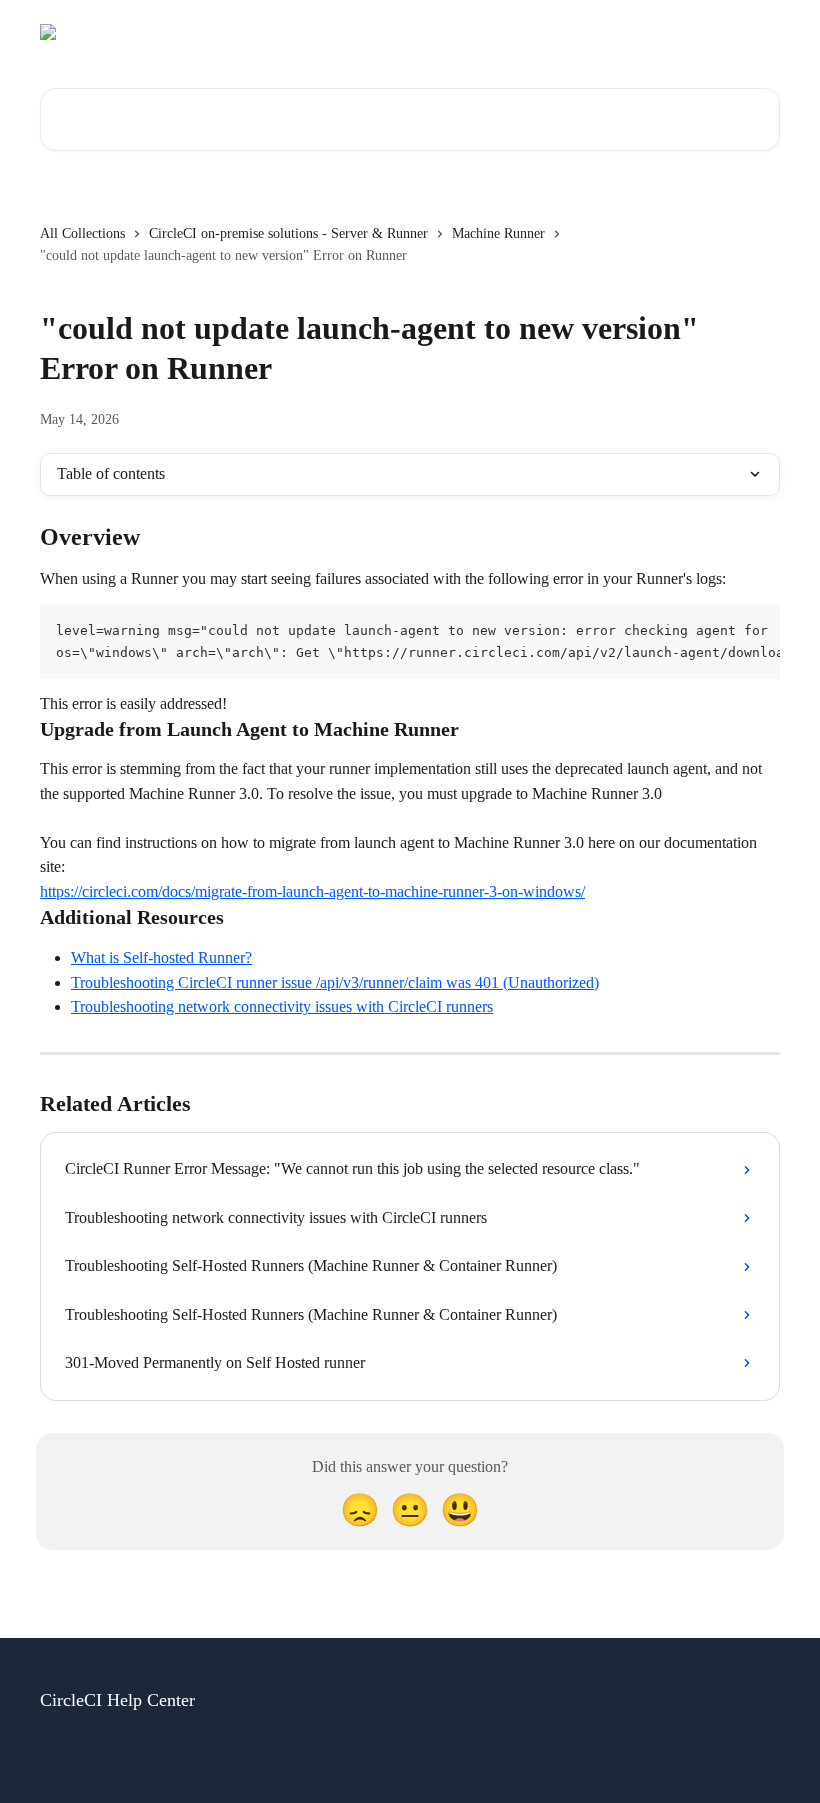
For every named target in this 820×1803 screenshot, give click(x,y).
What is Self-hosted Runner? (161, 957)
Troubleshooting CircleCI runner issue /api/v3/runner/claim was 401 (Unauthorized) (335, 982)
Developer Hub (627, 32)
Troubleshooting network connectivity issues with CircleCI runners (282, 1006)
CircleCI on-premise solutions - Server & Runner (288, 233)
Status (539, 32)
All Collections (82, 233)
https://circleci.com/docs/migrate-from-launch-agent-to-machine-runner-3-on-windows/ (312, 891)
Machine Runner (498, 233)
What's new (732, 32)
